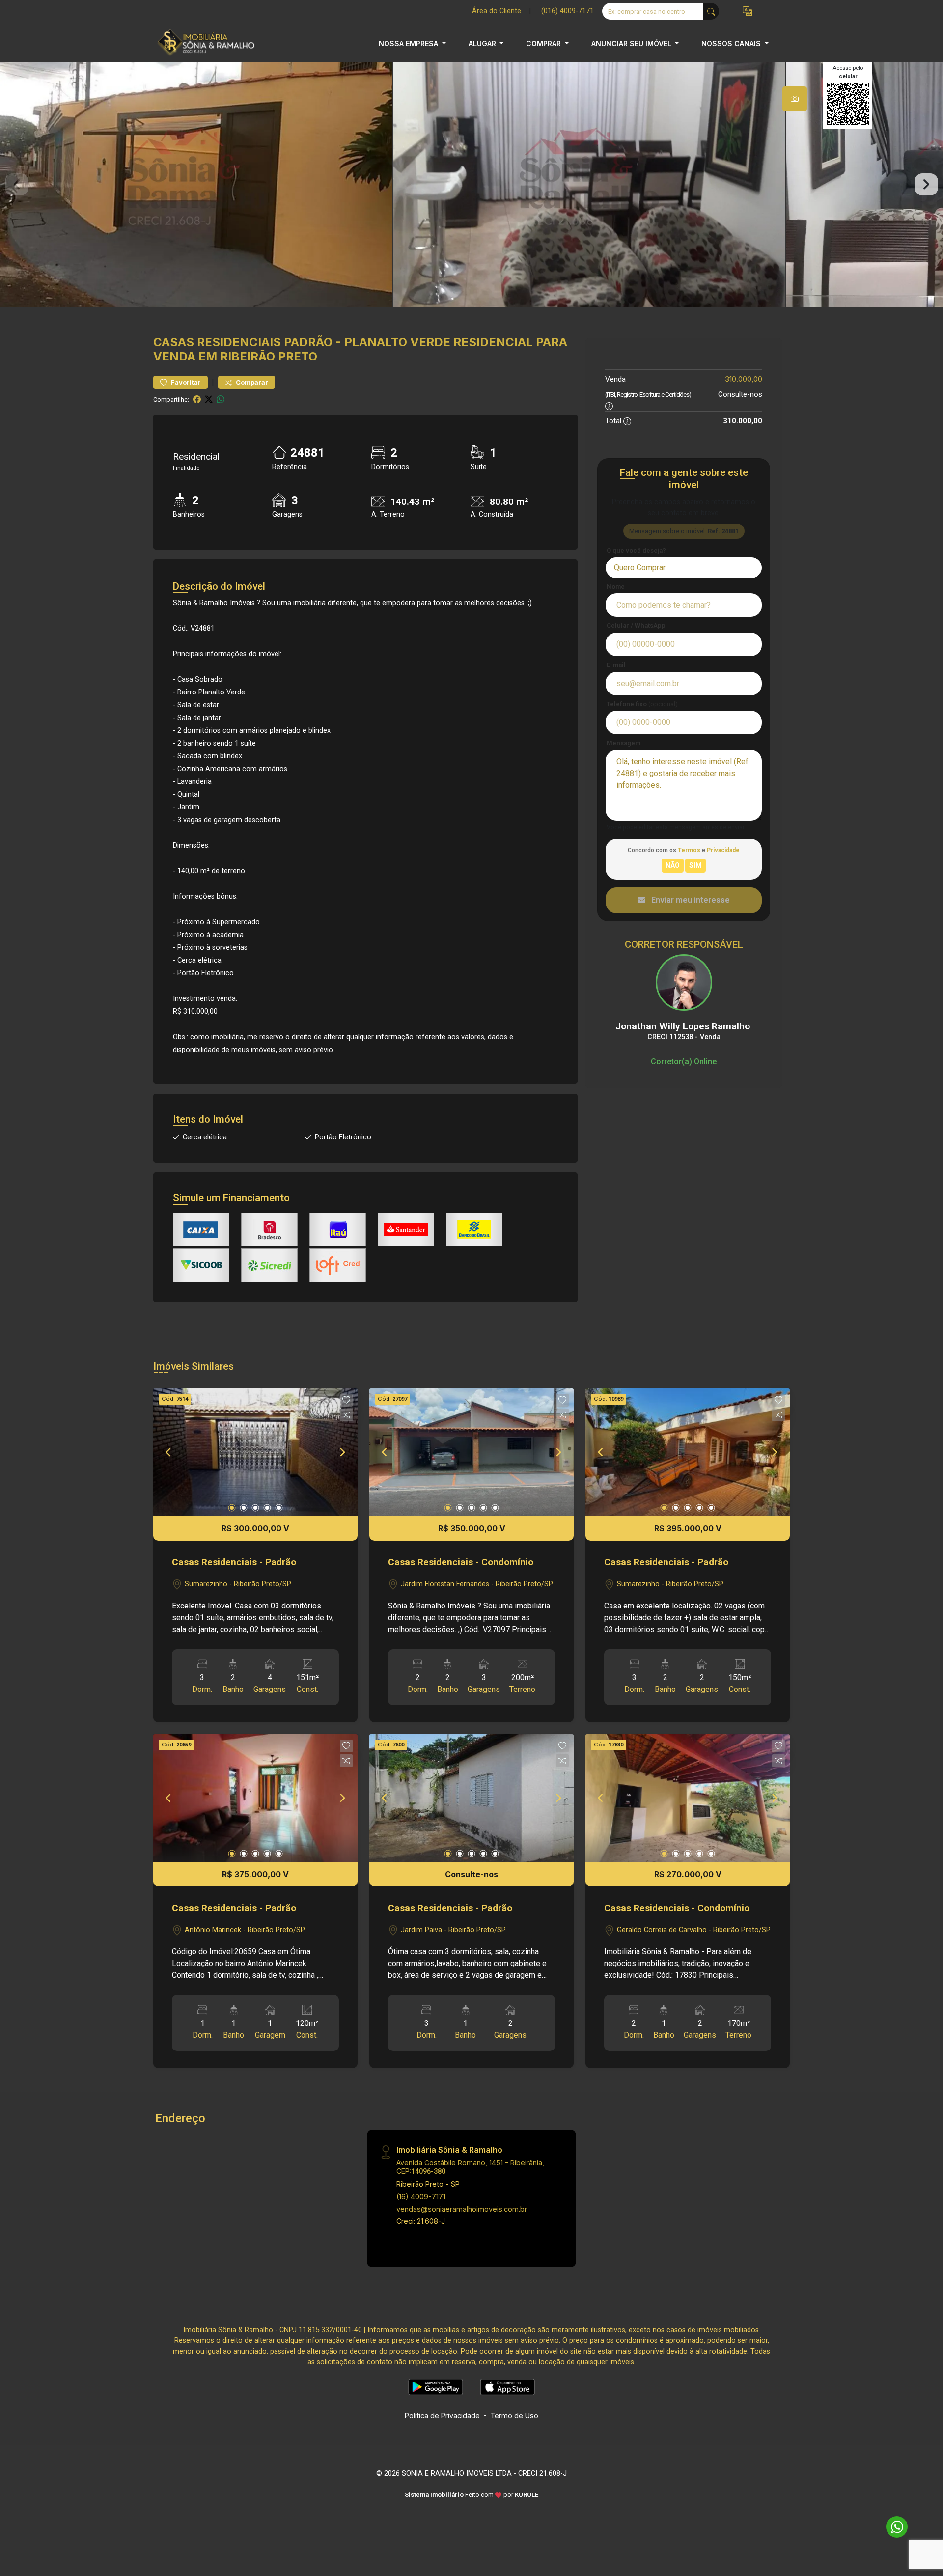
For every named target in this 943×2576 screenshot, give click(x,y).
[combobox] (684, 568)
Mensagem (624, 743)
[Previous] (169, 1452)
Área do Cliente (497, 11)
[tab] (795, 99)
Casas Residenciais (217, 342)
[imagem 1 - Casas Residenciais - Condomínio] (471, 1452)
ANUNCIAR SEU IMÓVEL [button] (632, 43)
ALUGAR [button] (483, 43)
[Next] (342, 1452)
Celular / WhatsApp (636, 625)
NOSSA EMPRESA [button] (409, 43)
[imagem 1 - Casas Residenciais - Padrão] (255, 1452)
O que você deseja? (636, 550)
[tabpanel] (471, 184)
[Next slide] (926, 185)
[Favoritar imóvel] (346, 1400)
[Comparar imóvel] (346, 1415)
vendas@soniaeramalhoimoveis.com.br (462, 2209)
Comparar (251, 382)
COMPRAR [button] (544, 43)
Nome (616, 587)
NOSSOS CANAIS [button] (732, 43)
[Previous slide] (17, 185)
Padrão (308, 342)
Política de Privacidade (442, 2416)
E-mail (616, 665)
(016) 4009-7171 (568, 11)
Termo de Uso (514, 2416)
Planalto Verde (397, 342)
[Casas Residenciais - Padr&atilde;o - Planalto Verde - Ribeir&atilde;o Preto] (202, 43)
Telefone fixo (642, 704)
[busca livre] (711, 11)
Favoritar (185, 382)
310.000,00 (744, 379)
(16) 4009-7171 (421, 2197)
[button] (748, 12)
